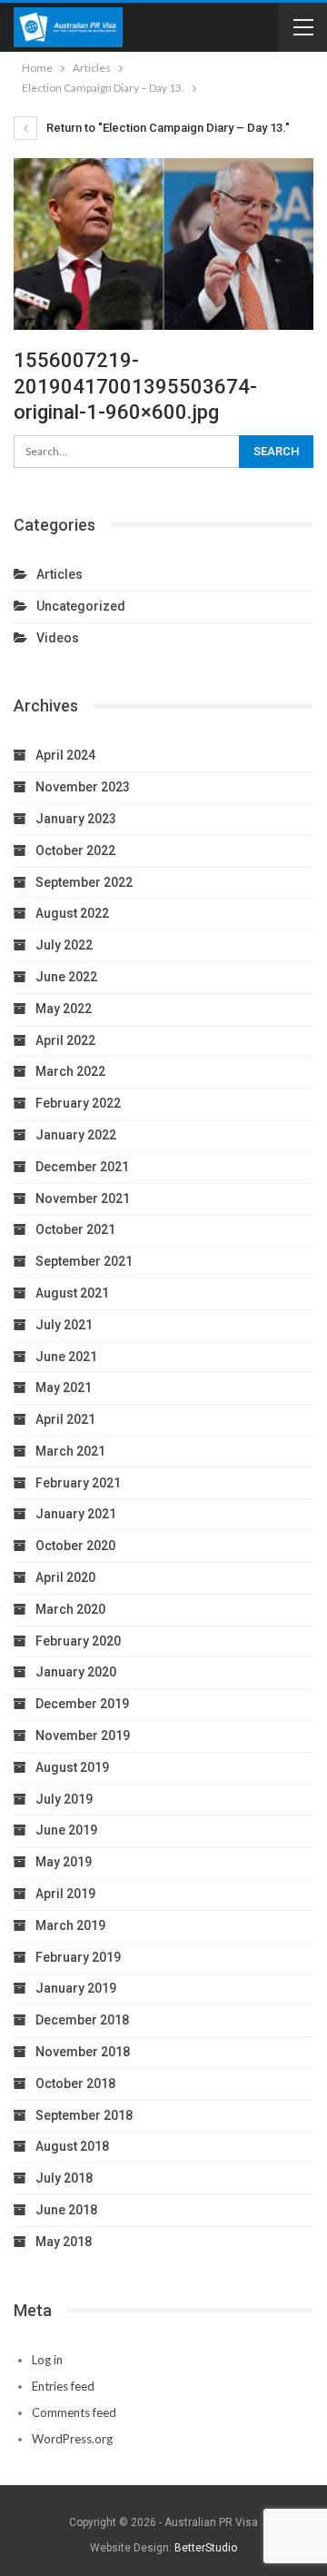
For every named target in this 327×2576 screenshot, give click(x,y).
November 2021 (83, 1198)
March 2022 (70, 1071)
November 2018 (83, 2052)
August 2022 (72, 913)
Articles (59, 574)
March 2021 (70, 1451)
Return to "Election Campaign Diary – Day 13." (167, 128)
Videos (58, 638)
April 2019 (65, 1894)
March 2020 (70, 1609)
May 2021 (64, 1387)
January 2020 (76, 1672)
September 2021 (84, 1261)
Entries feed (63, 2386)
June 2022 (66, 977)
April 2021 (65, 1419)
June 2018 (66, 2210)
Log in (47, 2360)
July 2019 (64, 1799)
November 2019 (83, 1736)
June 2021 (66, 1357)
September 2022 (84, 882)
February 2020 (78, 1641)
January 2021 (76, 1514)
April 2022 (65, 1040)
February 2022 (78, 1103)
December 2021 (82, 1167)
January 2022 (76, 1135)
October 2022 (75, 850)
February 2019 (78, 1957)
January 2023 (76, 819)
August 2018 (72, 2146)
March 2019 (70, 1925)
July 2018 (64, 2178)
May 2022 (64, 1009)
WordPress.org (72, 2439)
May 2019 (64, 1862)
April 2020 (65, 1577)
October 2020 (75, 1546)
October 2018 (75, 2084)
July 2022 (64, 945)
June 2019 (66, 1830)
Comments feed (74, 2412)
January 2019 (76, 1988)
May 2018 (64, 2242)
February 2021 (78, 1483)
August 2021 (72, 1293)
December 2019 (82, 1704)
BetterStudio (206, 2548)
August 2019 (72, 1767)
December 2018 (82, 2020)
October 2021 (75, 1229)
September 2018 (84, 2115)
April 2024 (65, 755)
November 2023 (83, 787)
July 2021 (64, 1325)
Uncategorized (81, 606)
